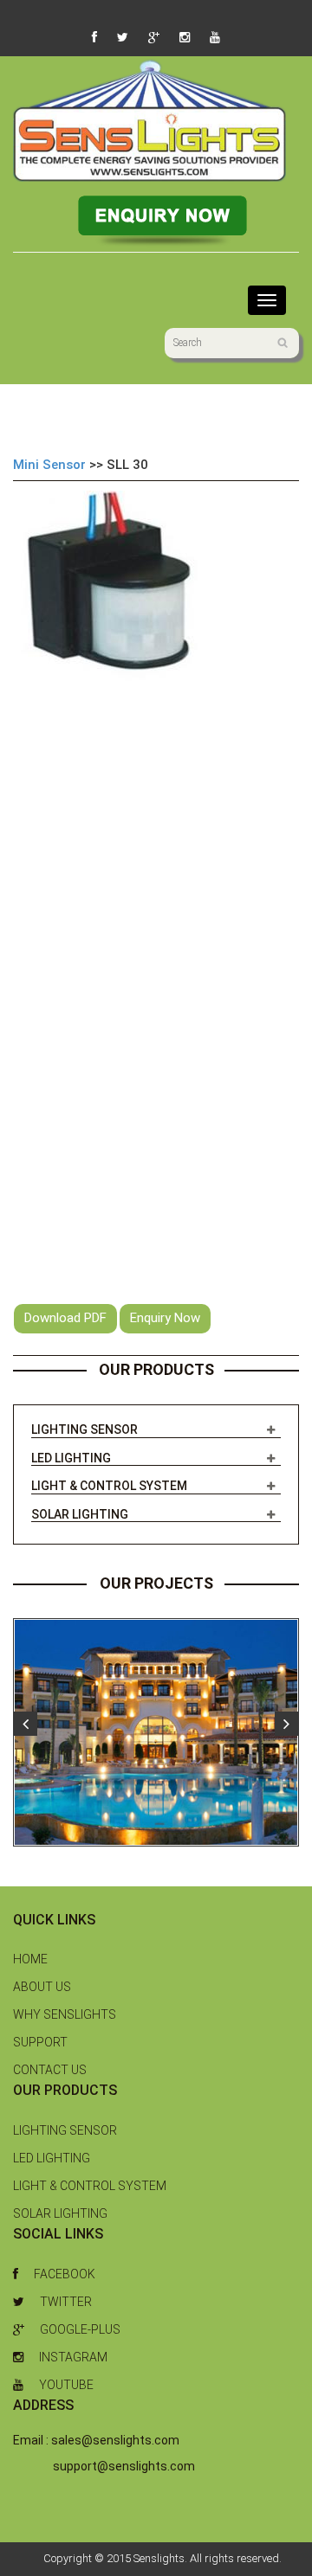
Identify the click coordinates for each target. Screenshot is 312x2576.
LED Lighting (71, 1458)
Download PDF (65, 1318)
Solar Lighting (80, 1514)
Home (30, 1959)
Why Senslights (65, 2014)
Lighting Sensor (84, 1429)
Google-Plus (80, 2329)
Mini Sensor (49, 465)
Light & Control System (109, 1486)
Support (40, 2042)
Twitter (66, 2302)
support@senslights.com (124, 2466)
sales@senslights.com (115, 2440)
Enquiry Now (165, 1318)
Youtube (66, 2385)
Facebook (65, 2274)
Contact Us (50, 2070)
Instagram (73, 2357)
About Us (42, 1987)
